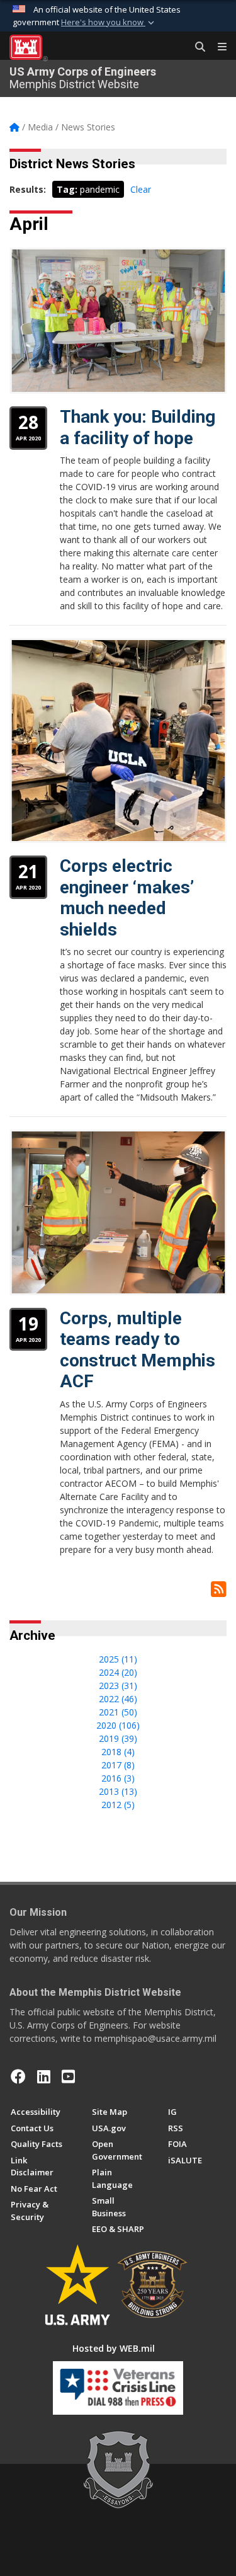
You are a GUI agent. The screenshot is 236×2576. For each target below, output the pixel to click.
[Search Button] (196, 47)
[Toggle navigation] (217, 47)
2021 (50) (118, 1712)
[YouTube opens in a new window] (68, 2076)
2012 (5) (118, 1805)
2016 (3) (118, 1778)
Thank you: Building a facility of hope (138, 427)
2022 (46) (118, 1699)
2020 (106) (118, 1725)
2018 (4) (118, 1752)
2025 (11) (118, 1659)
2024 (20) (118, 1672)
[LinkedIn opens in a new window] (44, 2076)
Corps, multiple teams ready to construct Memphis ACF (138, 1350)
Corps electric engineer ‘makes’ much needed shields (127, 898)
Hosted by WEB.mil (114, 2348)
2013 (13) (118, 1791)
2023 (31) (118, 1686)
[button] (109, 23)
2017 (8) (118, 1765)
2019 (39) (118, 1738)
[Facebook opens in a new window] (18, 2076)
